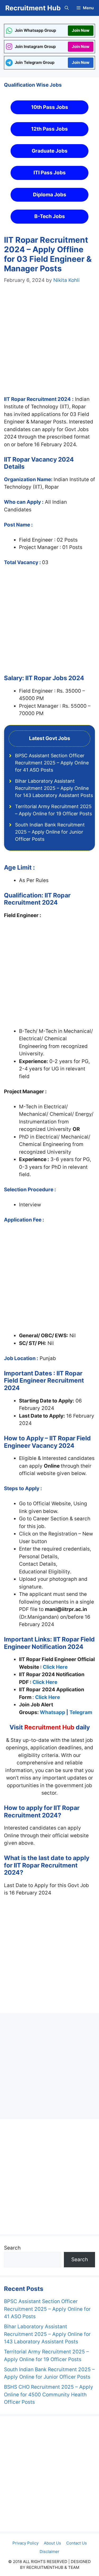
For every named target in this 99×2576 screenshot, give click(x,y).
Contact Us (77, 2543)
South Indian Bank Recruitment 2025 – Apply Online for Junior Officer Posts (50, 832)
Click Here (55, 1667)
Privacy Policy (25, 2543)
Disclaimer (49, 2551)
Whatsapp (53, 1712)
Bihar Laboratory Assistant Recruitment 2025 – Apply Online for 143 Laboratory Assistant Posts (54, 788)
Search (12, 2248)
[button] (67, 8)
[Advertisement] (49, 345)
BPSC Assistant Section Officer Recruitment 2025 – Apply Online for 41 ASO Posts (52, 763)
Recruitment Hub (33, 8)
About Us (52, 2543)
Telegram (81, 1712)
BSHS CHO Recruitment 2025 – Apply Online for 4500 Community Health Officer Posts (49, 2394)
